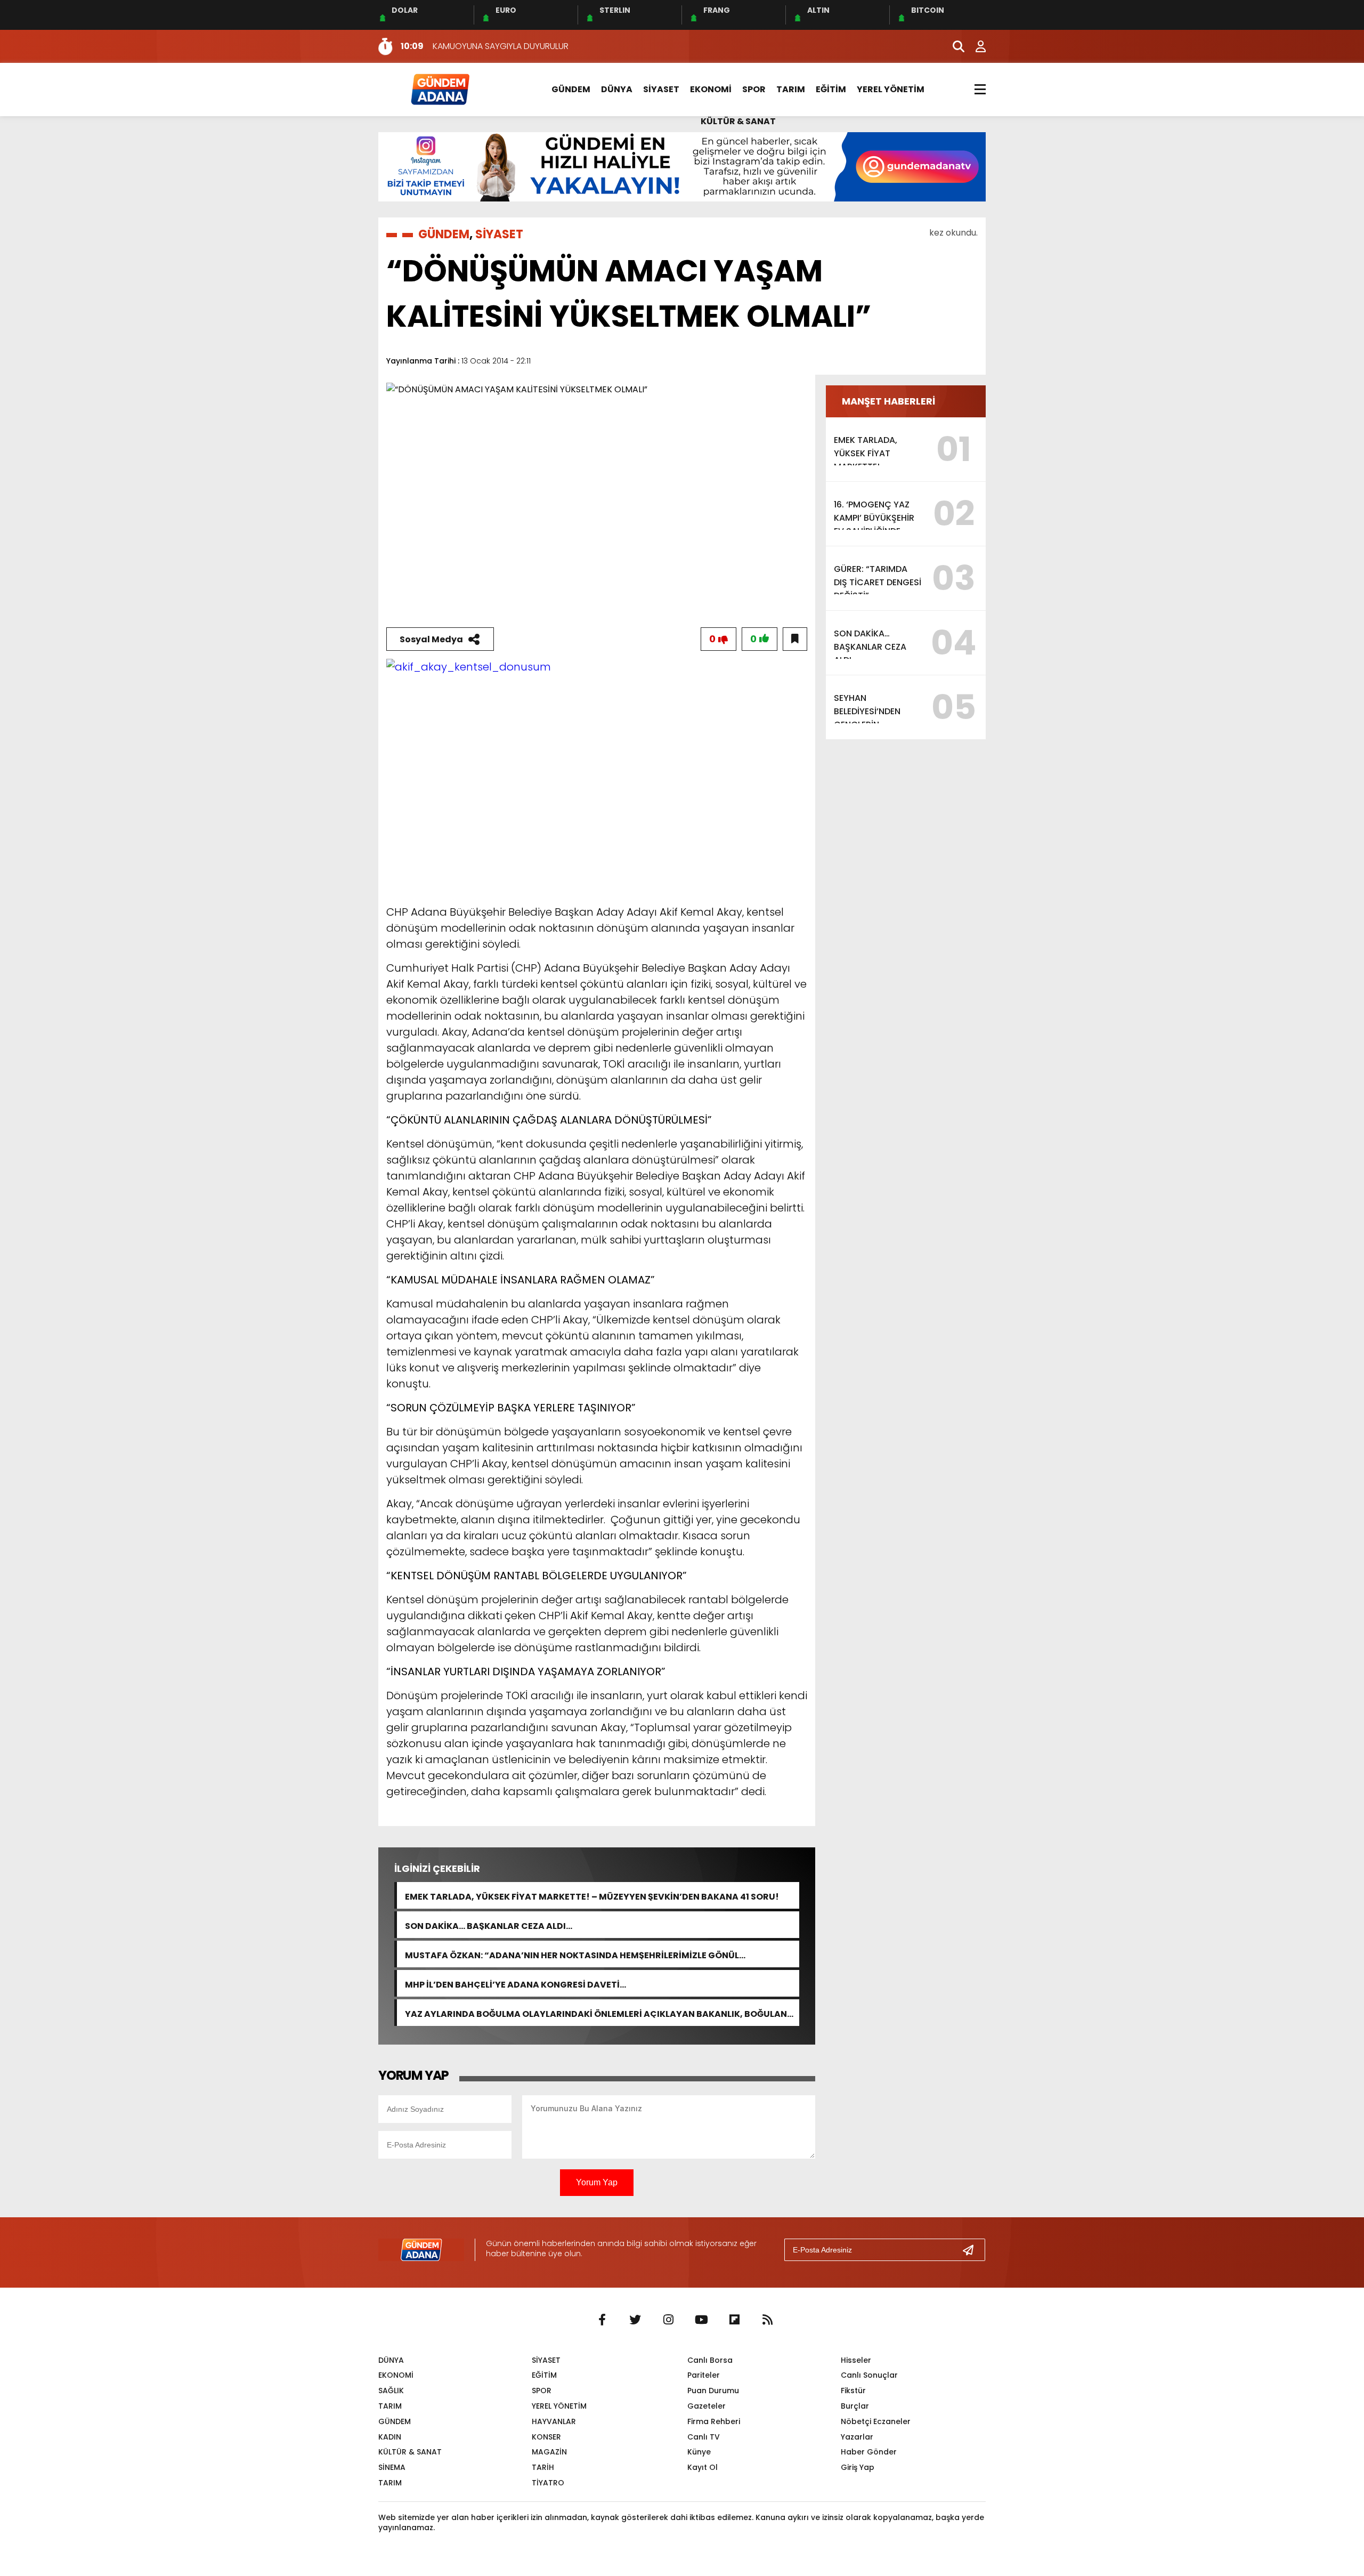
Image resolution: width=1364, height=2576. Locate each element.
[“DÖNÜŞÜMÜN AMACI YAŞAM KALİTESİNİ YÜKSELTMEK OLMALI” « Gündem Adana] (440, 89)
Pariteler (704, 2375)
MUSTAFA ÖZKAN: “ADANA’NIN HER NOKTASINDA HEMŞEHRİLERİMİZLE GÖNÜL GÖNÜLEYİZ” (572, 1954)
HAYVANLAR (554, 2421)
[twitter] (635, 2320)
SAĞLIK (391, 2391)
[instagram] (668, 2320)
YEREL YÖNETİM (891, 89)
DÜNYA (617, 89)
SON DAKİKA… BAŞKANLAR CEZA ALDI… (489, 1925)
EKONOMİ (711, 89)
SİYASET (661, 89)
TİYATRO (548, 2483)
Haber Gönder (869, 2452)
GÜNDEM (571, 89)
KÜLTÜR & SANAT (738, 121)
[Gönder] (972, 2250)
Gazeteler (707, 2406)
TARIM (791, 89)
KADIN (390, 2437)
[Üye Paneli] (975, 46)
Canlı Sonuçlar (869, 2375)
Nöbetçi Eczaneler (876, 2421)
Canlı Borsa (710, 2360)
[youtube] (701, 2320)
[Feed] (767, 2320)
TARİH (543, 2467)
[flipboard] (734, 2320)
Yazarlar (857, 2437)
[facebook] (602, 2320)
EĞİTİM (831, 89)
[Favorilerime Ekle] (795, 639)
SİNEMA (392, 2467)
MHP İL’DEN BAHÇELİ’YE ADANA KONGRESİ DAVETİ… (515, 1984)
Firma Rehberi (714, 2421)
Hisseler (856, 2360)
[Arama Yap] (954, 46)
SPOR (754, 89)
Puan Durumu (713, 2391)
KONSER (546, 2437)
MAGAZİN (549, 2452)
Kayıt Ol (703, 2467)
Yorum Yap (597, 2182)
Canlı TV (704, 2437)
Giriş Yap (858, 2467)
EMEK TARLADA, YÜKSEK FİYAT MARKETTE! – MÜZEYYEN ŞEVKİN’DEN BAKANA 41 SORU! (592, 1896)
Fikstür (853, 2391)
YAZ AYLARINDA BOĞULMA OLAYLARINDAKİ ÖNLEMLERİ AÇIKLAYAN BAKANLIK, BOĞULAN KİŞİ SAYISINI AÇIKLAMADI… (596, 2013)
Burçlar (855, 2406)
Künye (699, 2452)
